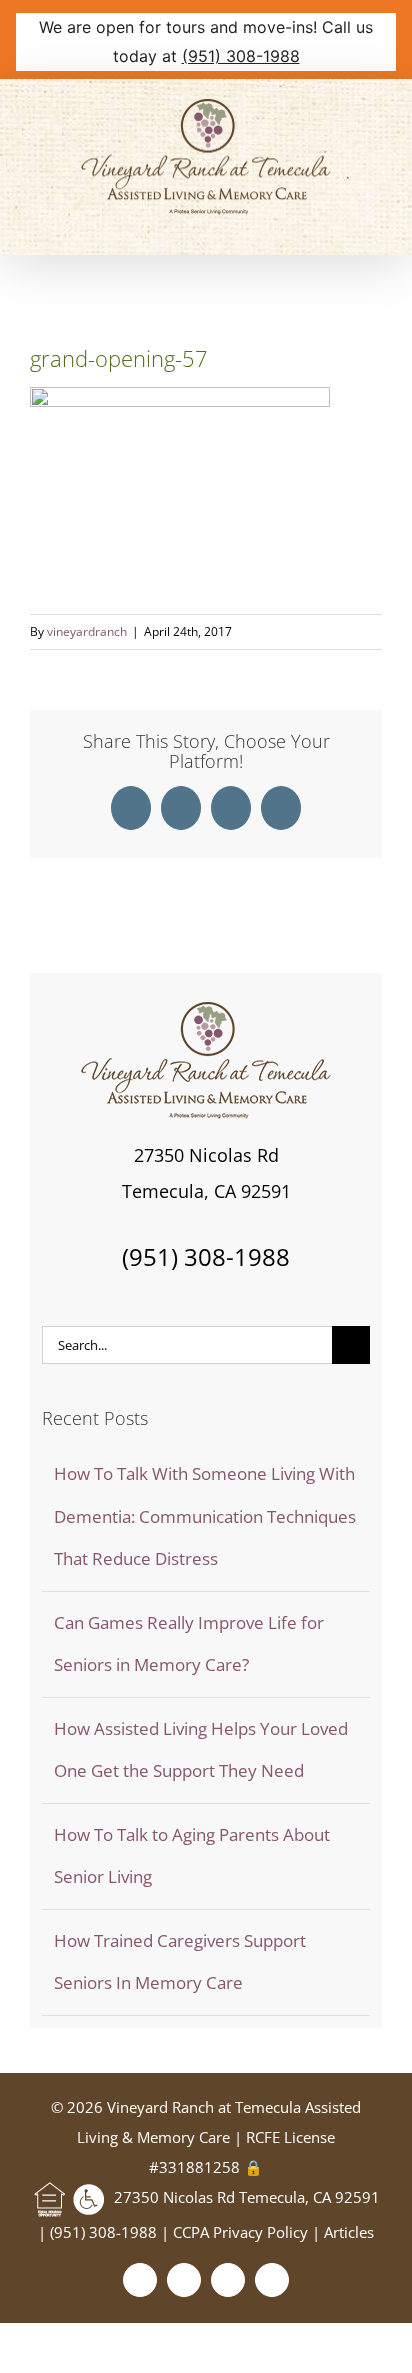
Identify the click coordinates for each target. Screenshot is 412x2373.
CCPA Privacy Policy (242, 2232)
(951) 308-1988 (241, 56)
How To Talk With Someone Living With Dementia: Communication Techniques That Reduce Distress (205, 1516)
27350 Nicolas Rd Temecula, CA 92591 (247, 2197)
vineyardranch (87, 631)
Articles (349, 2232)
